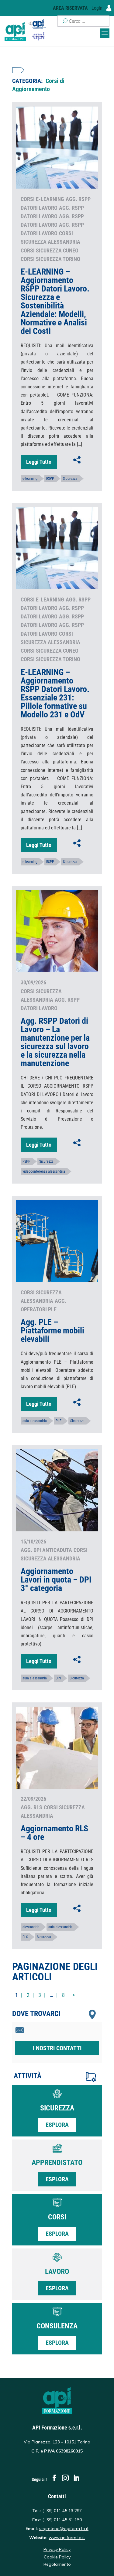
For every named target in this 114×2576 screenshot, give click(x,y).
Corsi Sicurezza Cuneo (50, 250)
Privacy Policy (57, 2549)
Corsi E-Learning (42, 199)
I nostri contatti (57, 2048)
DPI (58, 1678)
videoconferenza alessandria (44, 1171)
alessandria (31, 1927)
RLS (25, 1937)
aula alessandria (35, 1421)
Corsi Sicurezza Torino (50, 259)
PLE (59, 1421)
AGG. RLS (31, 1807)
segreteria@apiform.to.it (64, 2528)
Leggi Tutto (39, 462)
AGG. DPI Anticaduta (46, 1550)
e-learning (30, 479)
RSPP (50, 479)
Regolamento (57, 2564)
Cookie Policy (57, 2557)
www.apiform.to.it (67, 2538)
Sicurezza (70, 479)
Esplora (57, 2125)
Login (98, 8)
